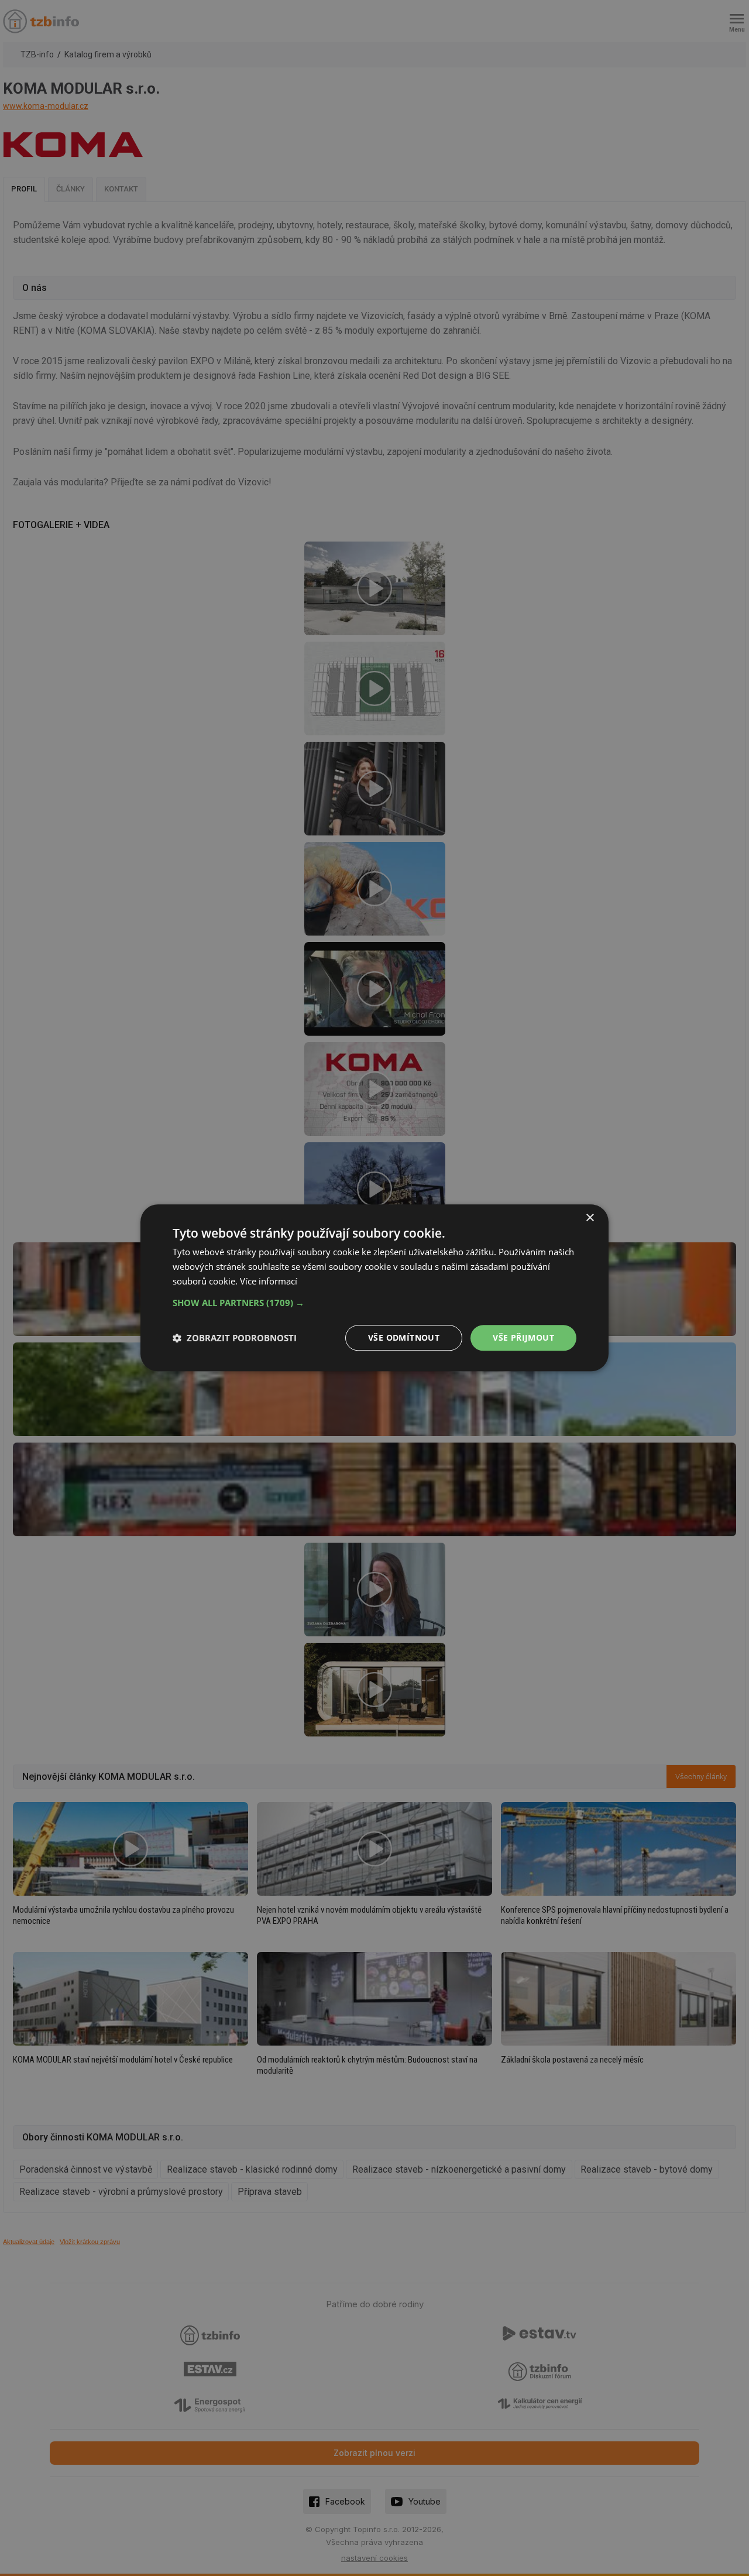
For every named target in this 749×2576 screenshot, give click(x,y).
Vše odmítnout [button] (404, 1337)
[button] (374, 1303)
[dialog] (374, 1288)
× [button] (590, 1218)
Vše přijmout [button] (523, 1337)
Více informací (269, 1281)
